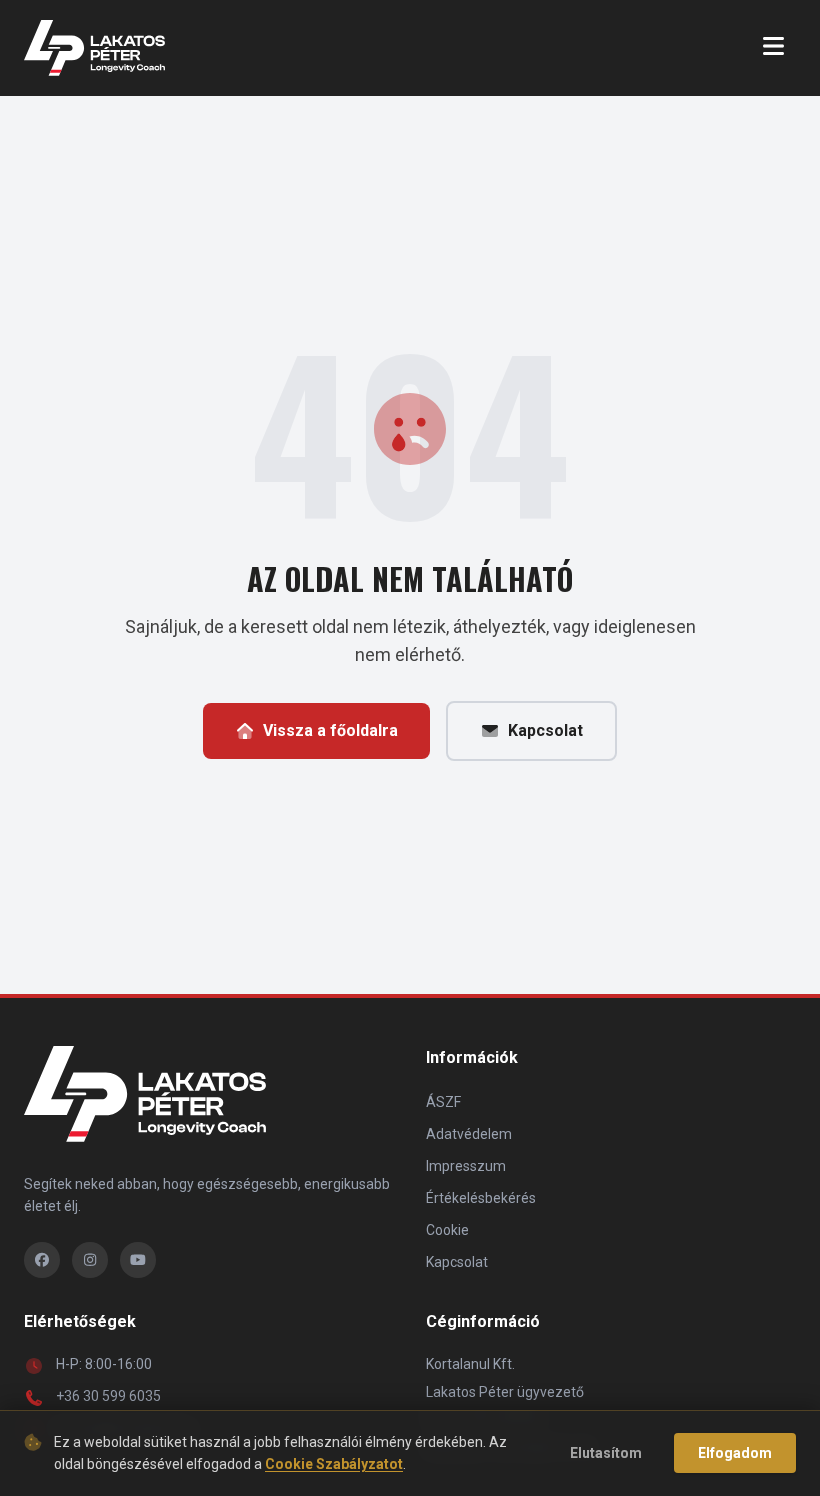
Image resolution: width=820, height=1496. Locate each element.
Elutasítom (606, 1453)
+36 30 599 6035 (108, 1396)
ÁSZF (443, 1102)
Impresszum (466, 1166)
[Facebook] (42, 1260)
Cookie (447, 1230)
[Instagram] (90, 1260)
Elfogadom (735, 1453)
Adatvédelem (469, 1134)
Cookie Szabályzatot (334, 1464)
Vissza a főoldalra (330, 730)
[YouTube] (138, 1260)
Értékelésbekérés (481, 1198)
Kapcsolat (545, 730)
